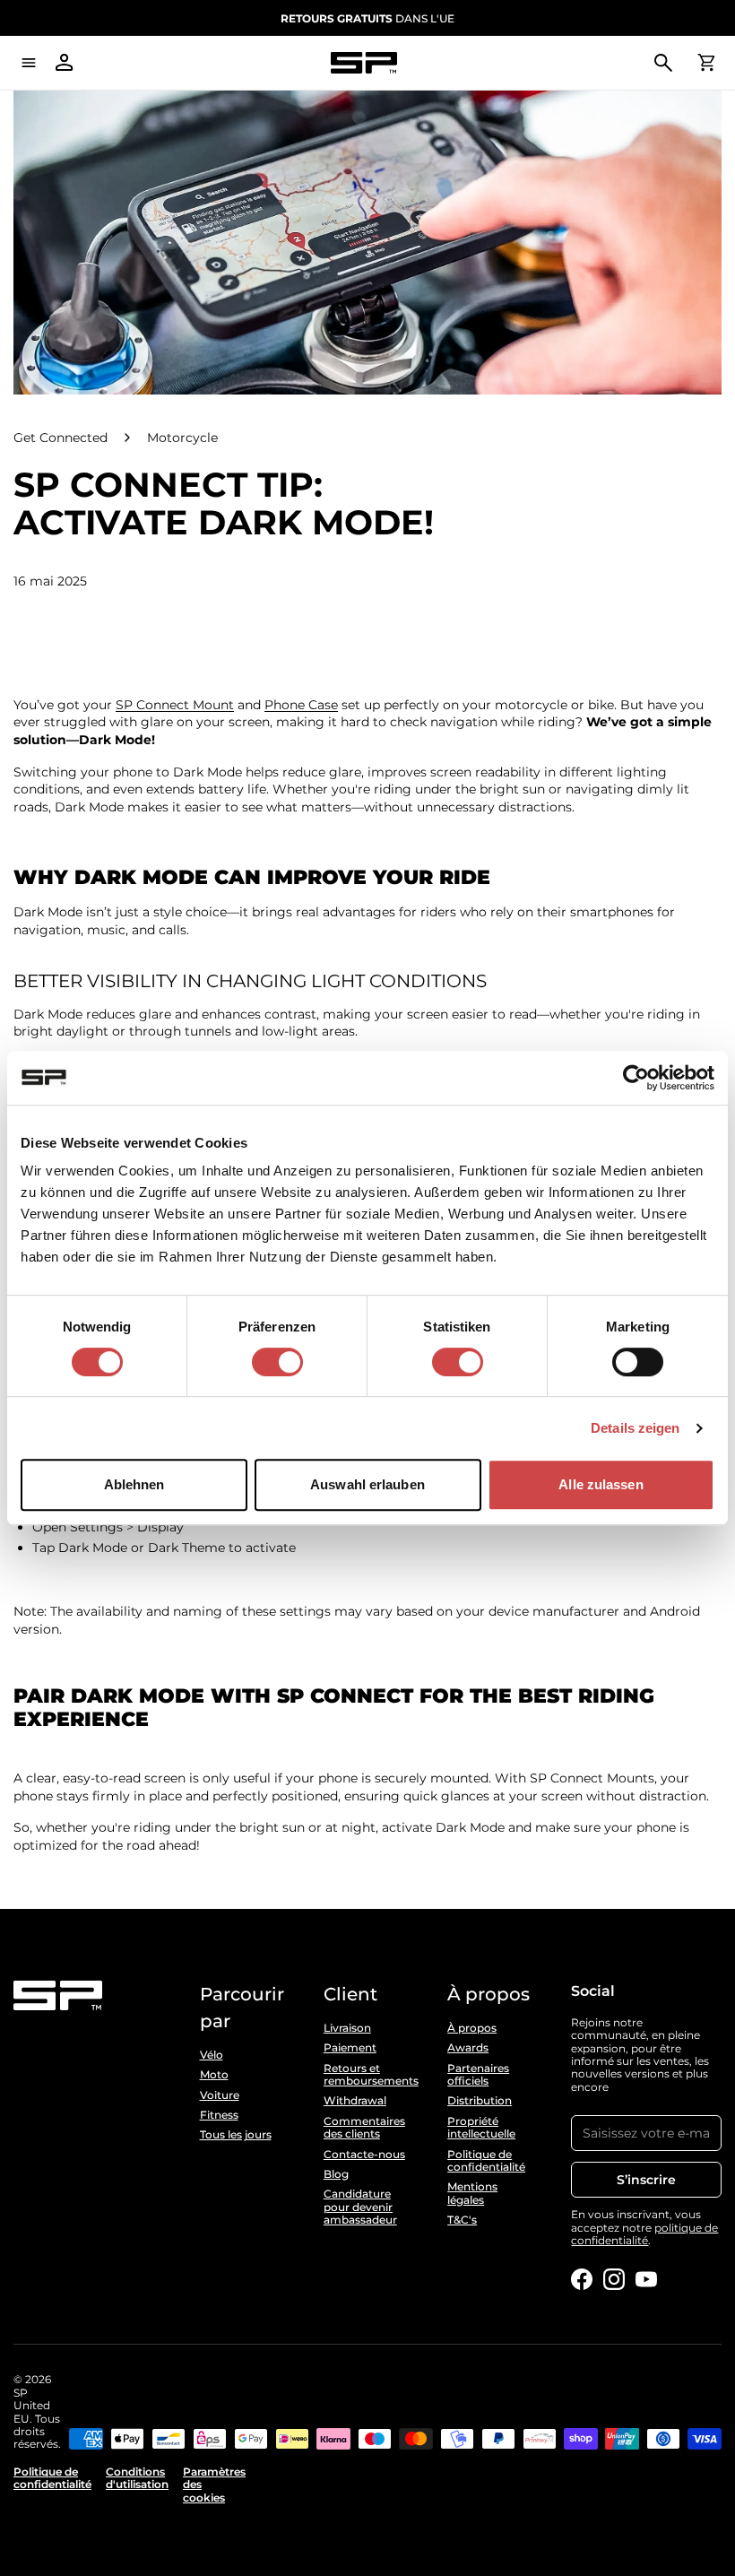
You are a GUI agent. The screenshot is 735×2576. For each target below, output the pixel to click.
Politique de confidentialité (486, 2161)
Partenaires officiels (478, 2075)
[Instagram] (614, 2279)
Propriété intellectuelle (481, 2128)
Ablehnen (134, 1484)
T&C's (462, 2220)
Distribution (480, 2101)
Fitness (219, 2115)
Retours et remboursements (367, 2075)
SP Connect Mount (175, 705)
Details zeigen (635, 1428)
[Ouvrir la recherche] (663, 63)
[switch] (277, 1362)
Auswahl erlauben (367, 1484)
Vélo (212, 2055)
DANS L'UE (367, 18)
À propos (472, 2028)
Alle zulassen (601, 1484)
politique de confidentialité (644, 2234)
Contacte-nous (364, 2155)
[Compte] (65, 63)
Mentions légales (472, 2193)
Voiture (220, 2095)
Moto (214, 2075)
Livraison (347, 2028)
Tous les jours (236, 2135)
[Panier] (706, 63)
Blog (336, 2174)
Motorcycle (182, 438)
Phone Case (301, 705)
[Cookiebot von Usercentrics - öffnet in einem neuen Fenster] (636, 1078)
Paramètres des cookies (214, 2485)
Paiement (350, 2048)
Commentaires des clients (364, 2128)
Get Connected (61, 438)
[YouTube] (646, 2279)
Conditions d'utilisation (137, 2478)
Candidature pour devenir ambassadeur (360, 2207)
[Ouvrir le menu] (29, 63)
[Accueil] (364, 63)
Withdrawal (355, 2101)
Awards (468, 2048)
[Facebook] (582, 2279)
